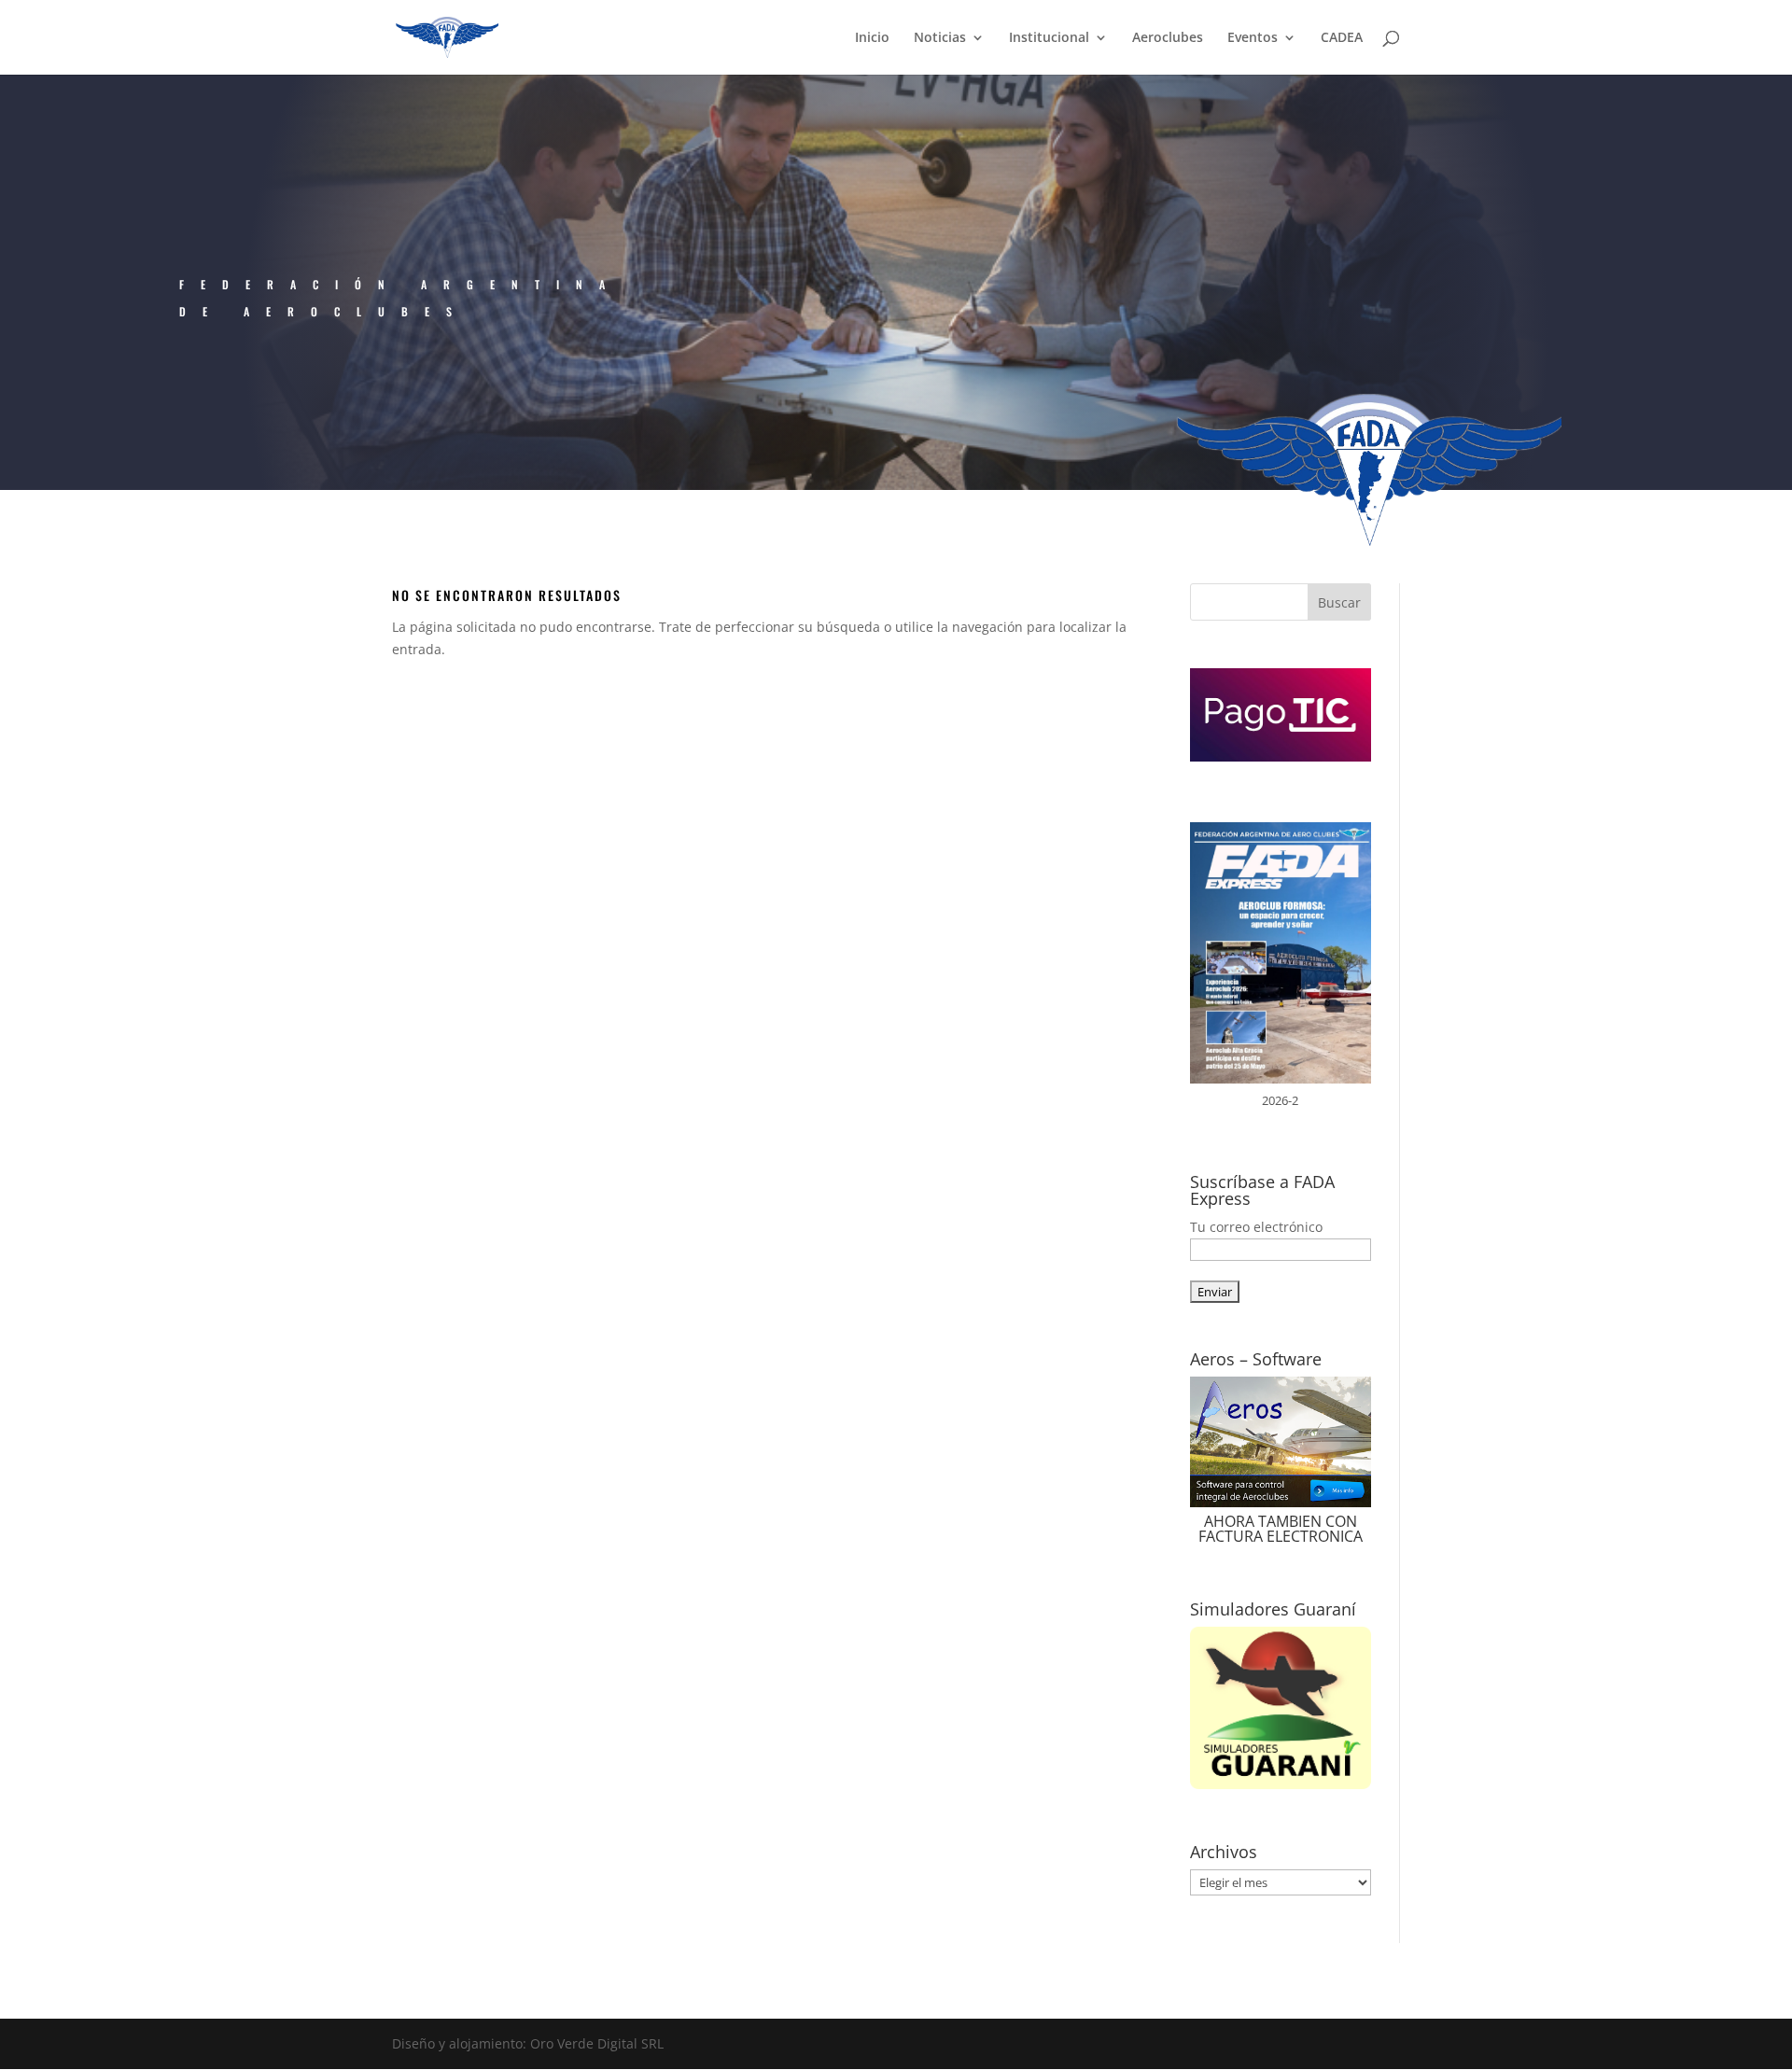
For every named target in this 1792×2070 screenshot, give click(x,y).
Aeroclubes (1168, 38)
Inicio (872, 38)
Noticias (940, 38)
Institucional (1049, 38)
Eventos (1253, 38)
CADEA (1342, 38)
